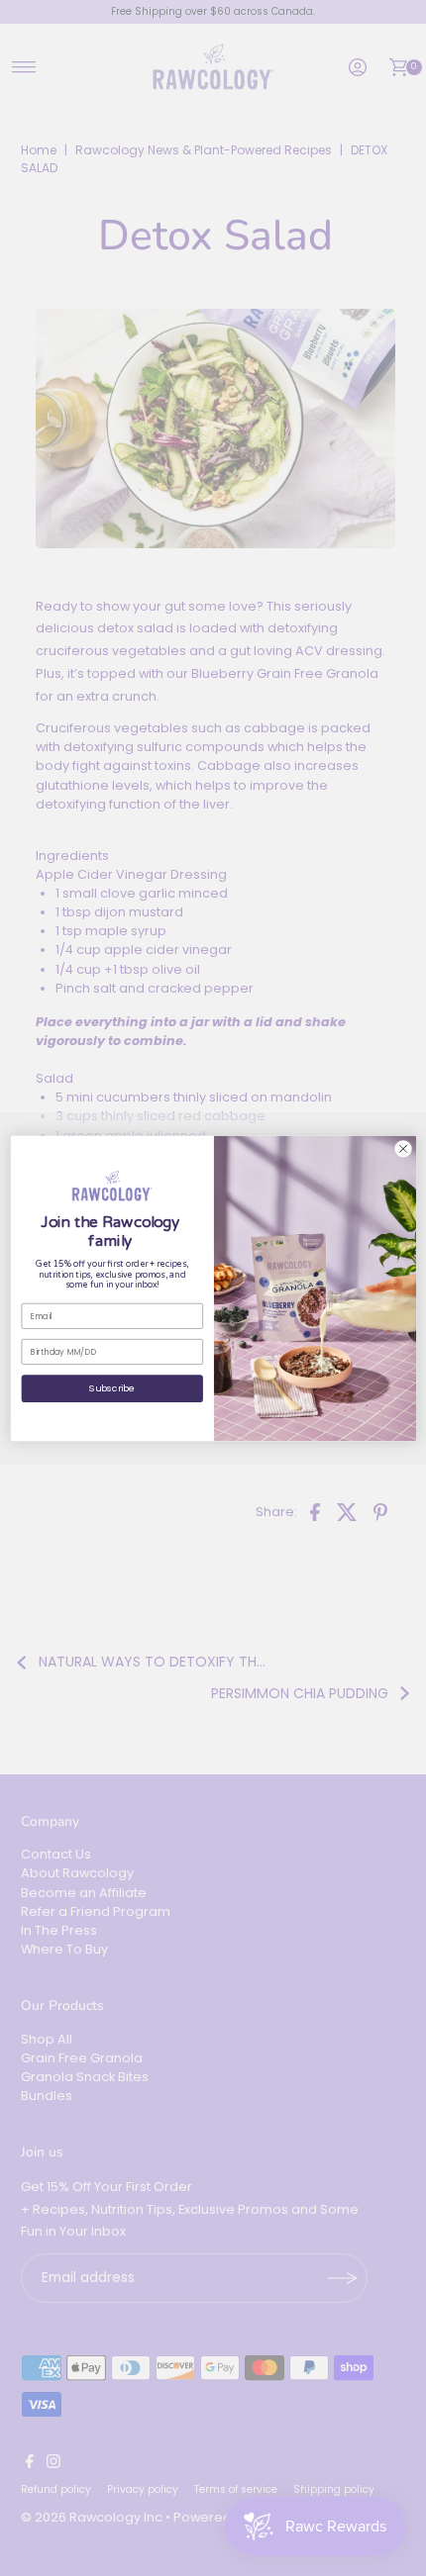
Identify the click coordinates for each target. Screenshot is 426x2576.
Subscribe (112, 1388)
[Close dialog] (402, 1148)
